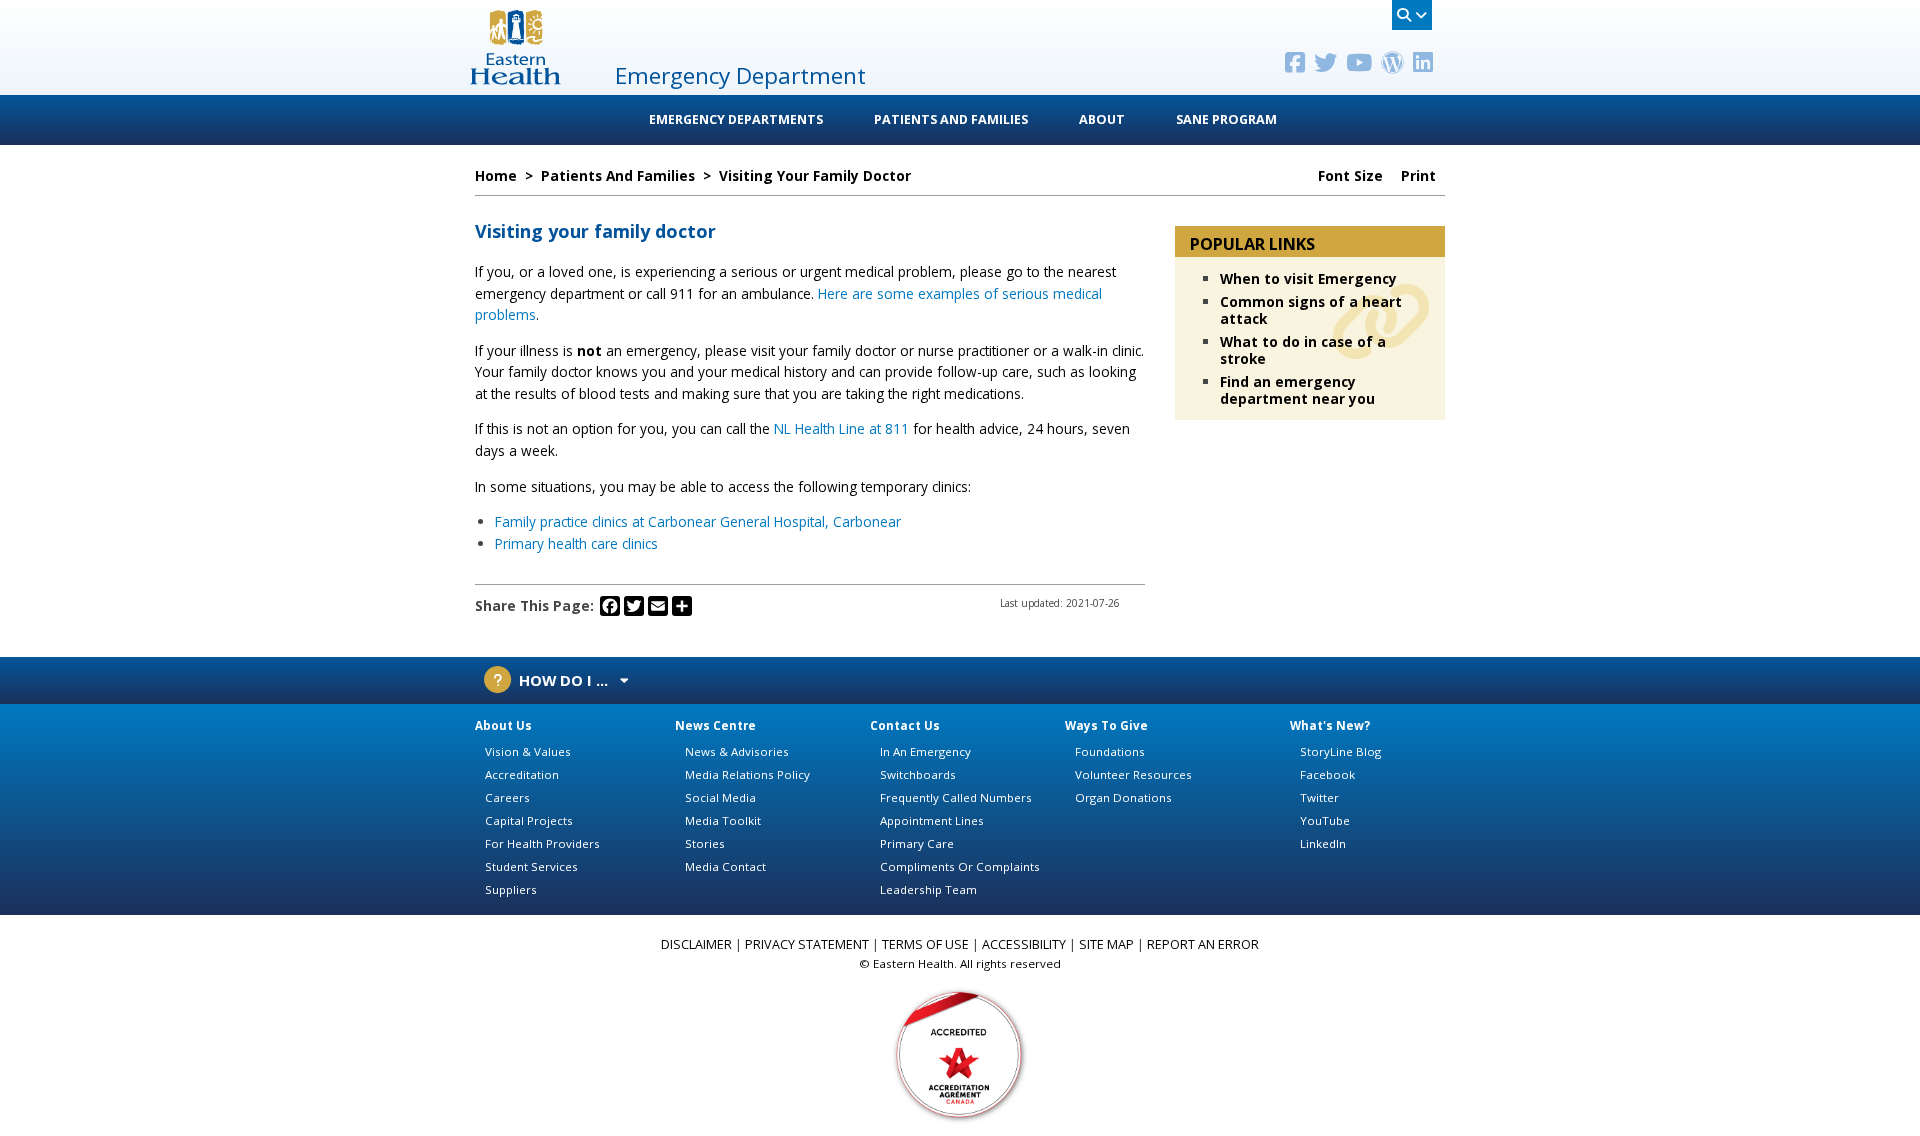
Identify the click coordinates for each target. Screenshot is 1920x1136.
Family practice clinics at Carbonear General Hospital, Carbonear (698, 521)
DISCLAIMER (696, 944)
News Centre (715, 725)
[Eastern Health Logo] (515, 78)
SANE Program (1226, 119)
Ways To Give (1106, 725)
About (1102, 119)
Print (1420, 176)
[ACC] (960, 1053)
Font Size (1352, 176)
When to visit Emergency (1308, 278)
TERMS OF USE (925, 944)
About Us (503, 725)
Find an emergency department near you (1297, 390)
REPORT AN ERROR (1203, 944)
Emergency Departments (736, 119)
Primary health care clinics (576, 543)
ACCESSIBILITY (1024, 944)
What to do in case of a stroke (1303, 350)
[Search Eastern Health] (1412, 15)
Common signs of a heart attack (1311, 310)
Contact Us (905, 725)
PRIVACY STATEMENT (807, 944)
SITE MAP (1106, 944)
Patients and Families (951, 119)
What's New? (1330, 725)
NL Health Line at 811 (839, 428)
